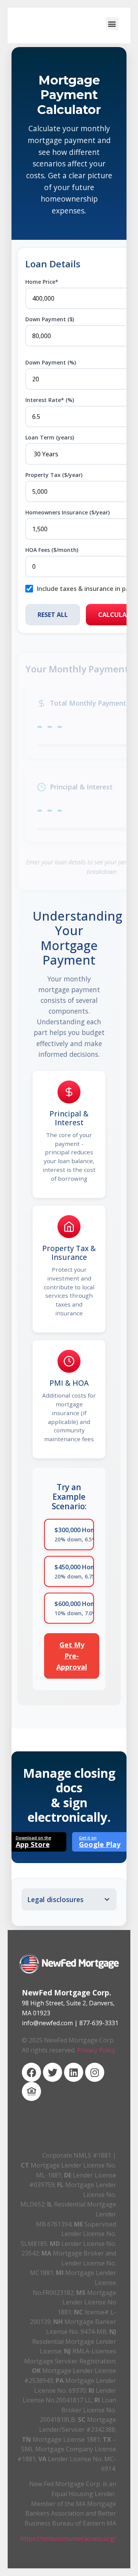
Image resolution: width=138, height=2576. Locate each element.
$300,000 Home (74, 1534)
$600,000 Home (74, 1608)
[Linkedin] (74, 2072)
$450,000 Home (74, 1571)
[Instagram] (95, 2072)
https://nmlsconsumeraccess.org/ (68, 2539)
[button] (112, 24)
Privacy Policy (96, 2050)
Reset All (53, 615)
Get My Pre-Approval (72, 1656)
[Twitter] (53, 2072)
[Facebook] (31, 2072)
